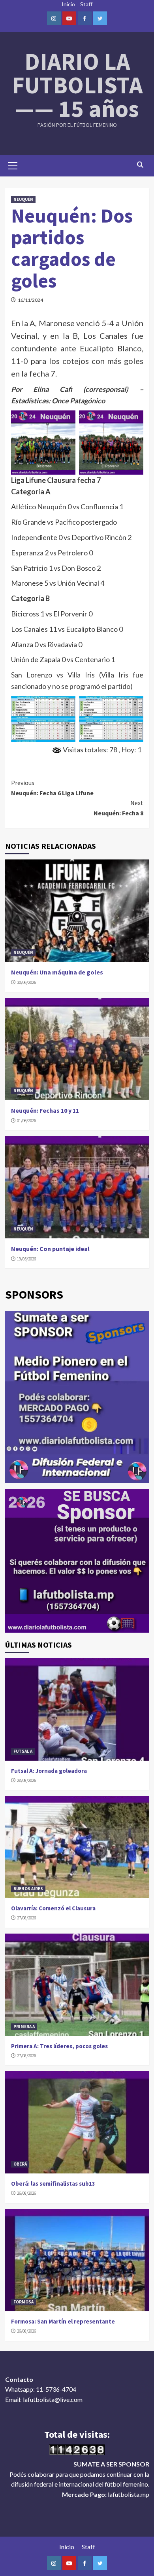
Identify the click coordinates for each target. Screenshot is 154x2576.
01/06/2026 (26, 1121)
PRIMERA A (24, 2027)
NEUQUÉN (23, 199)
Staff (86, 4)
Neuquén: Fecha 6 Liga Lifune (52, 788)
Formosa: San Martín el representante (63, 2321)
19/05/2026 (26, 1259)
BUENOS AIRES (28, 1889)
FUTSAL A (23, 1751)
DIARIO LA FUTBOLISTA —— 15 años (77, 85)
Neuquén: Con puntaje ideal (50, 1249)
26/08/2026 (26, 2193)
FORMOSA (23, 2302)
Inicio (68, 4)
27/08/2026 (26, 1918)
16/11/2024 (30, 300)
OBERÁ (20, 2164)
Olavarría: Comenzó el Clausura (53, 1908)
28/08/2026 (26, 1780)
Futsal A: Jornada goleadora (49, 1771)
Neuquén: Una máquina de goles (57, 972)
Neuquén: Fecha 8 (118, 808)
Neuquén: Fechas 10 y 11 (45, 1110)
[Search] (140, 165)
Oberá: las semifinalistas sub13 (53, 2183)
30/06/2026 (26, 982)
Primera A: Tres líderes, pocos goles (59, 2046)
